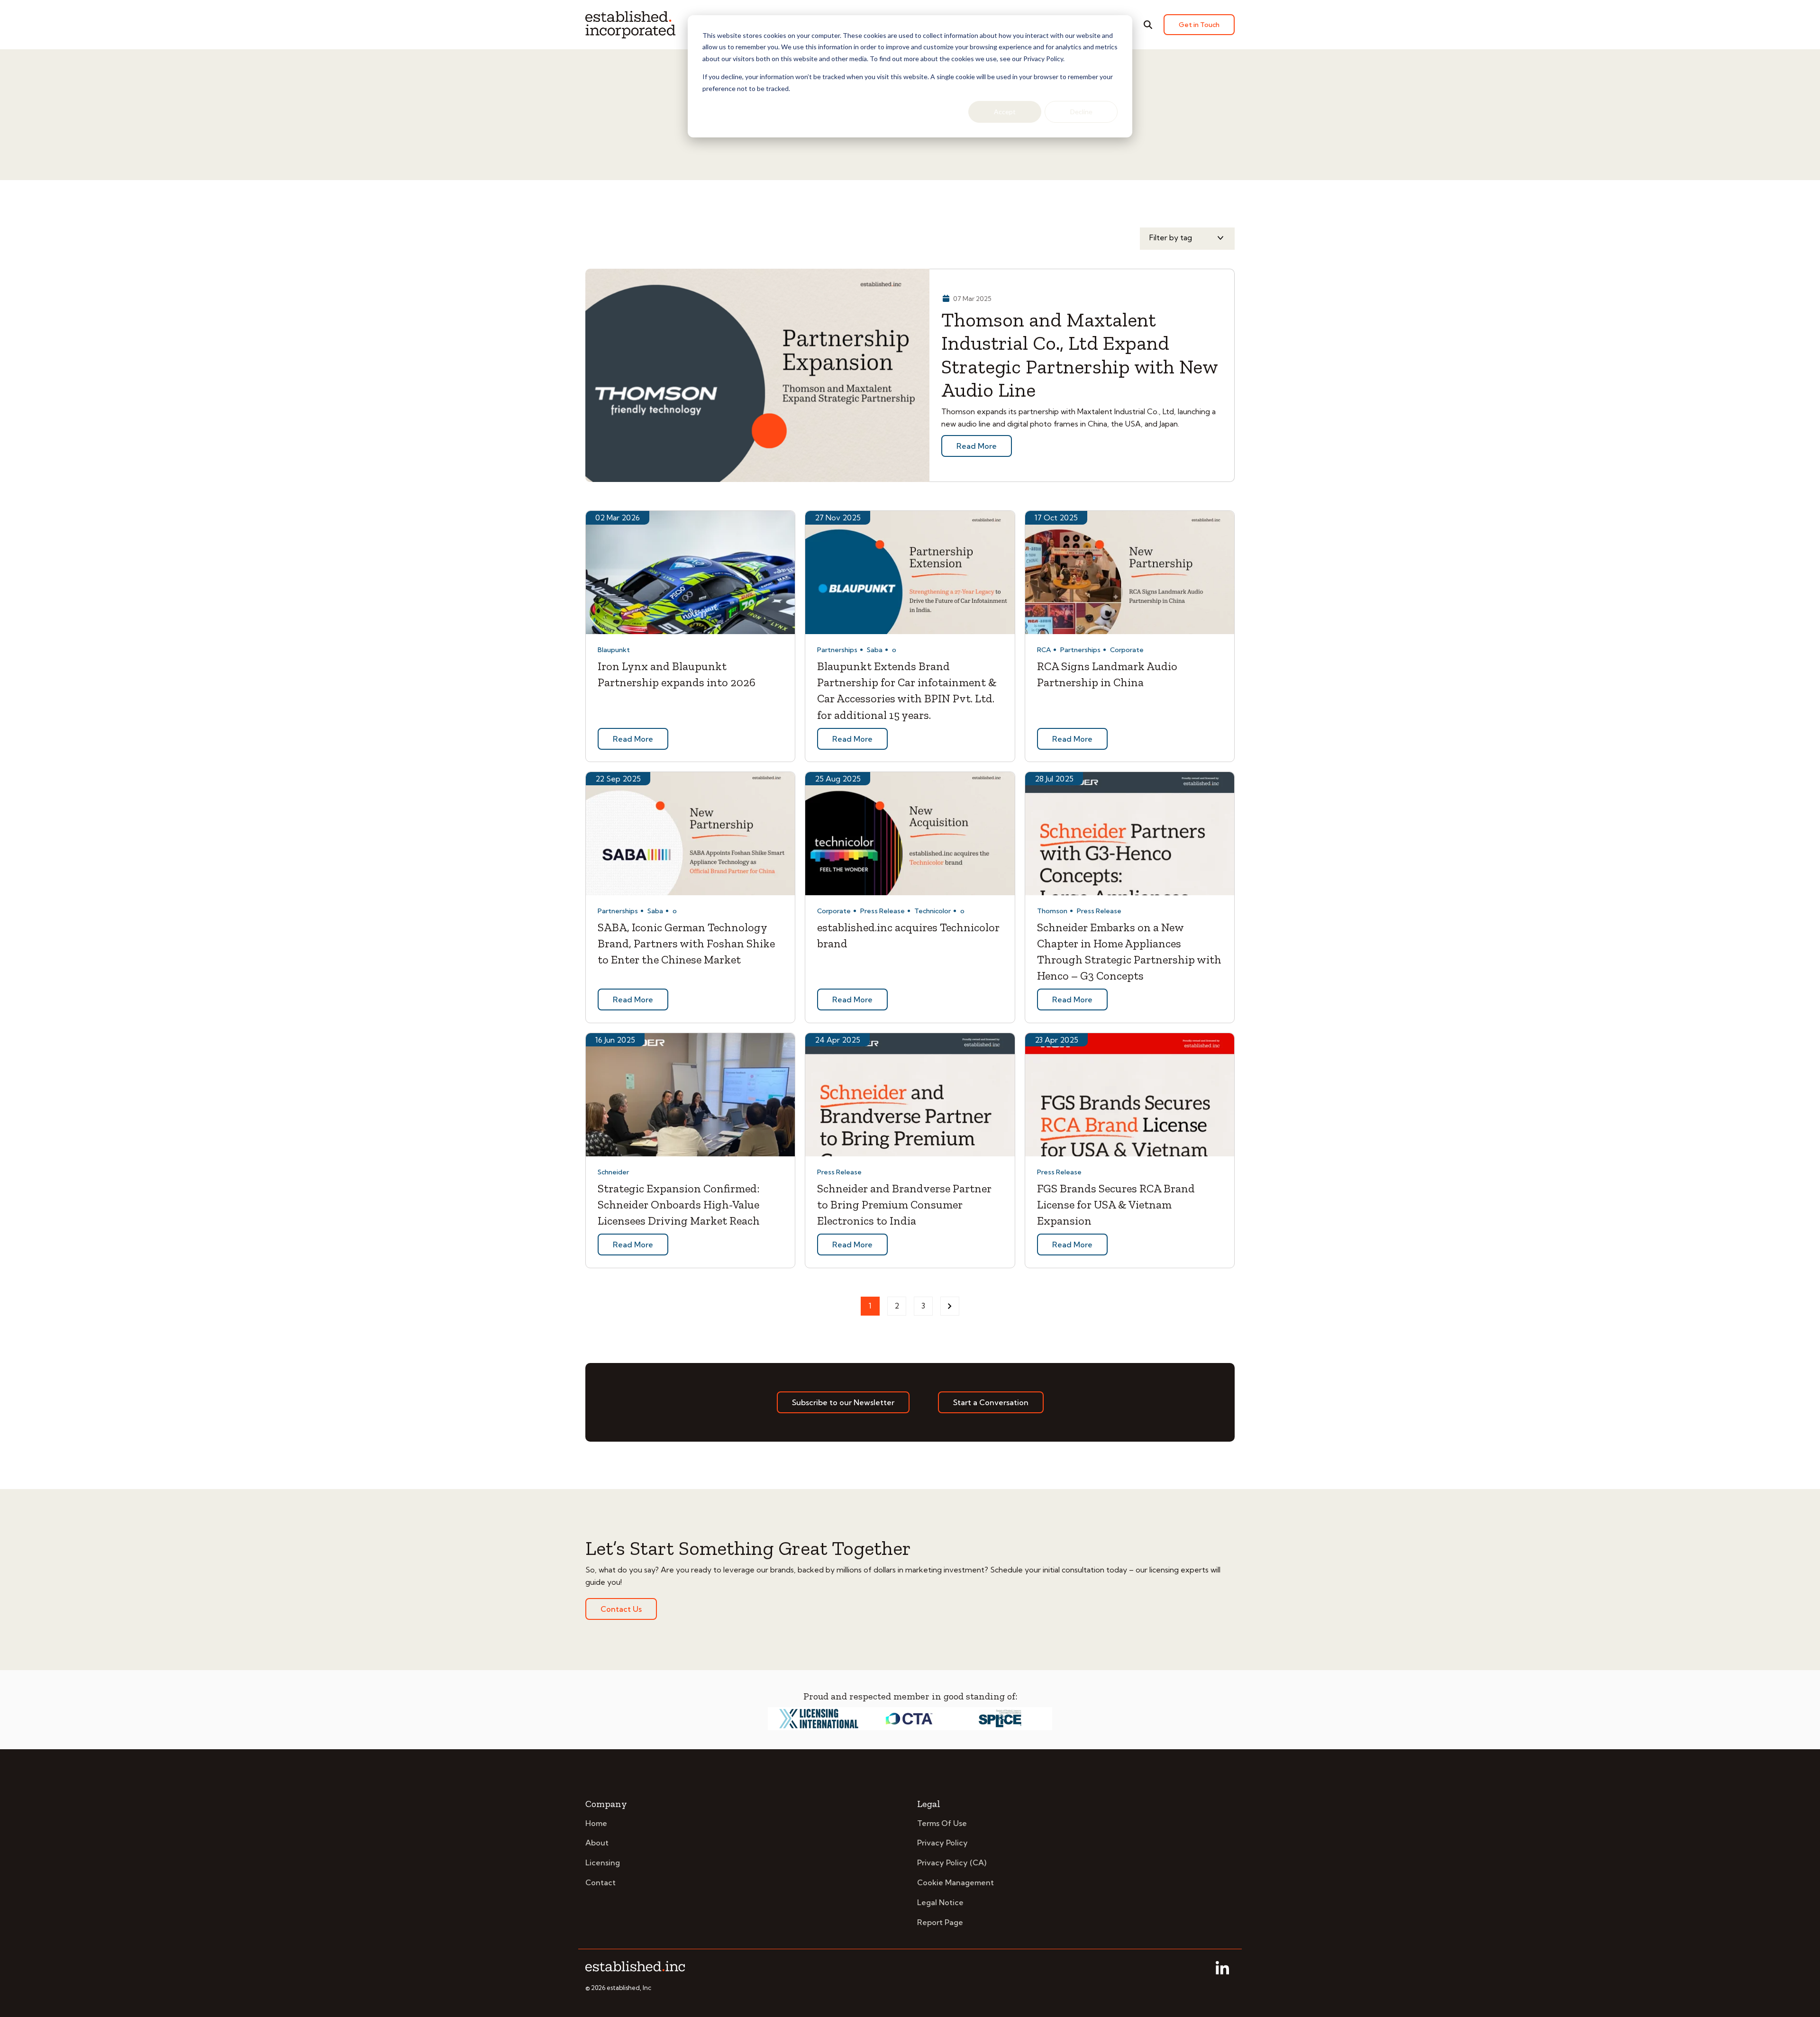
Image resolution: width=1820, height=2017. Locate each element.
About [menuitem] (597, 1843)
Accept (1005, 112)
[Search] (1148, 25)
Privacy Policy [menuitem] (942, 1843)
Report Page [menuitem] (940, 1922)
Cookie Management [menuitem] (955, 1882)
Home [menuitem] (596, 1823)
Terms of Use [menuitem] (942, 1823)
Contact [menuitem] (601, 1882)
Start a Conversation (991, 1402)
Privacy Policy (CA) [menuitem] (952, 1863)
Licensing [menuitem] (603, 1863)
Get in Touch (1199, 25)
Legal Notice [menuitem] (940, 1902)
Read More (977, 446)
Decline (1081, 112)
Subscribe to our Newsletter (843, 1402)
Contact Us (621, 1609)
